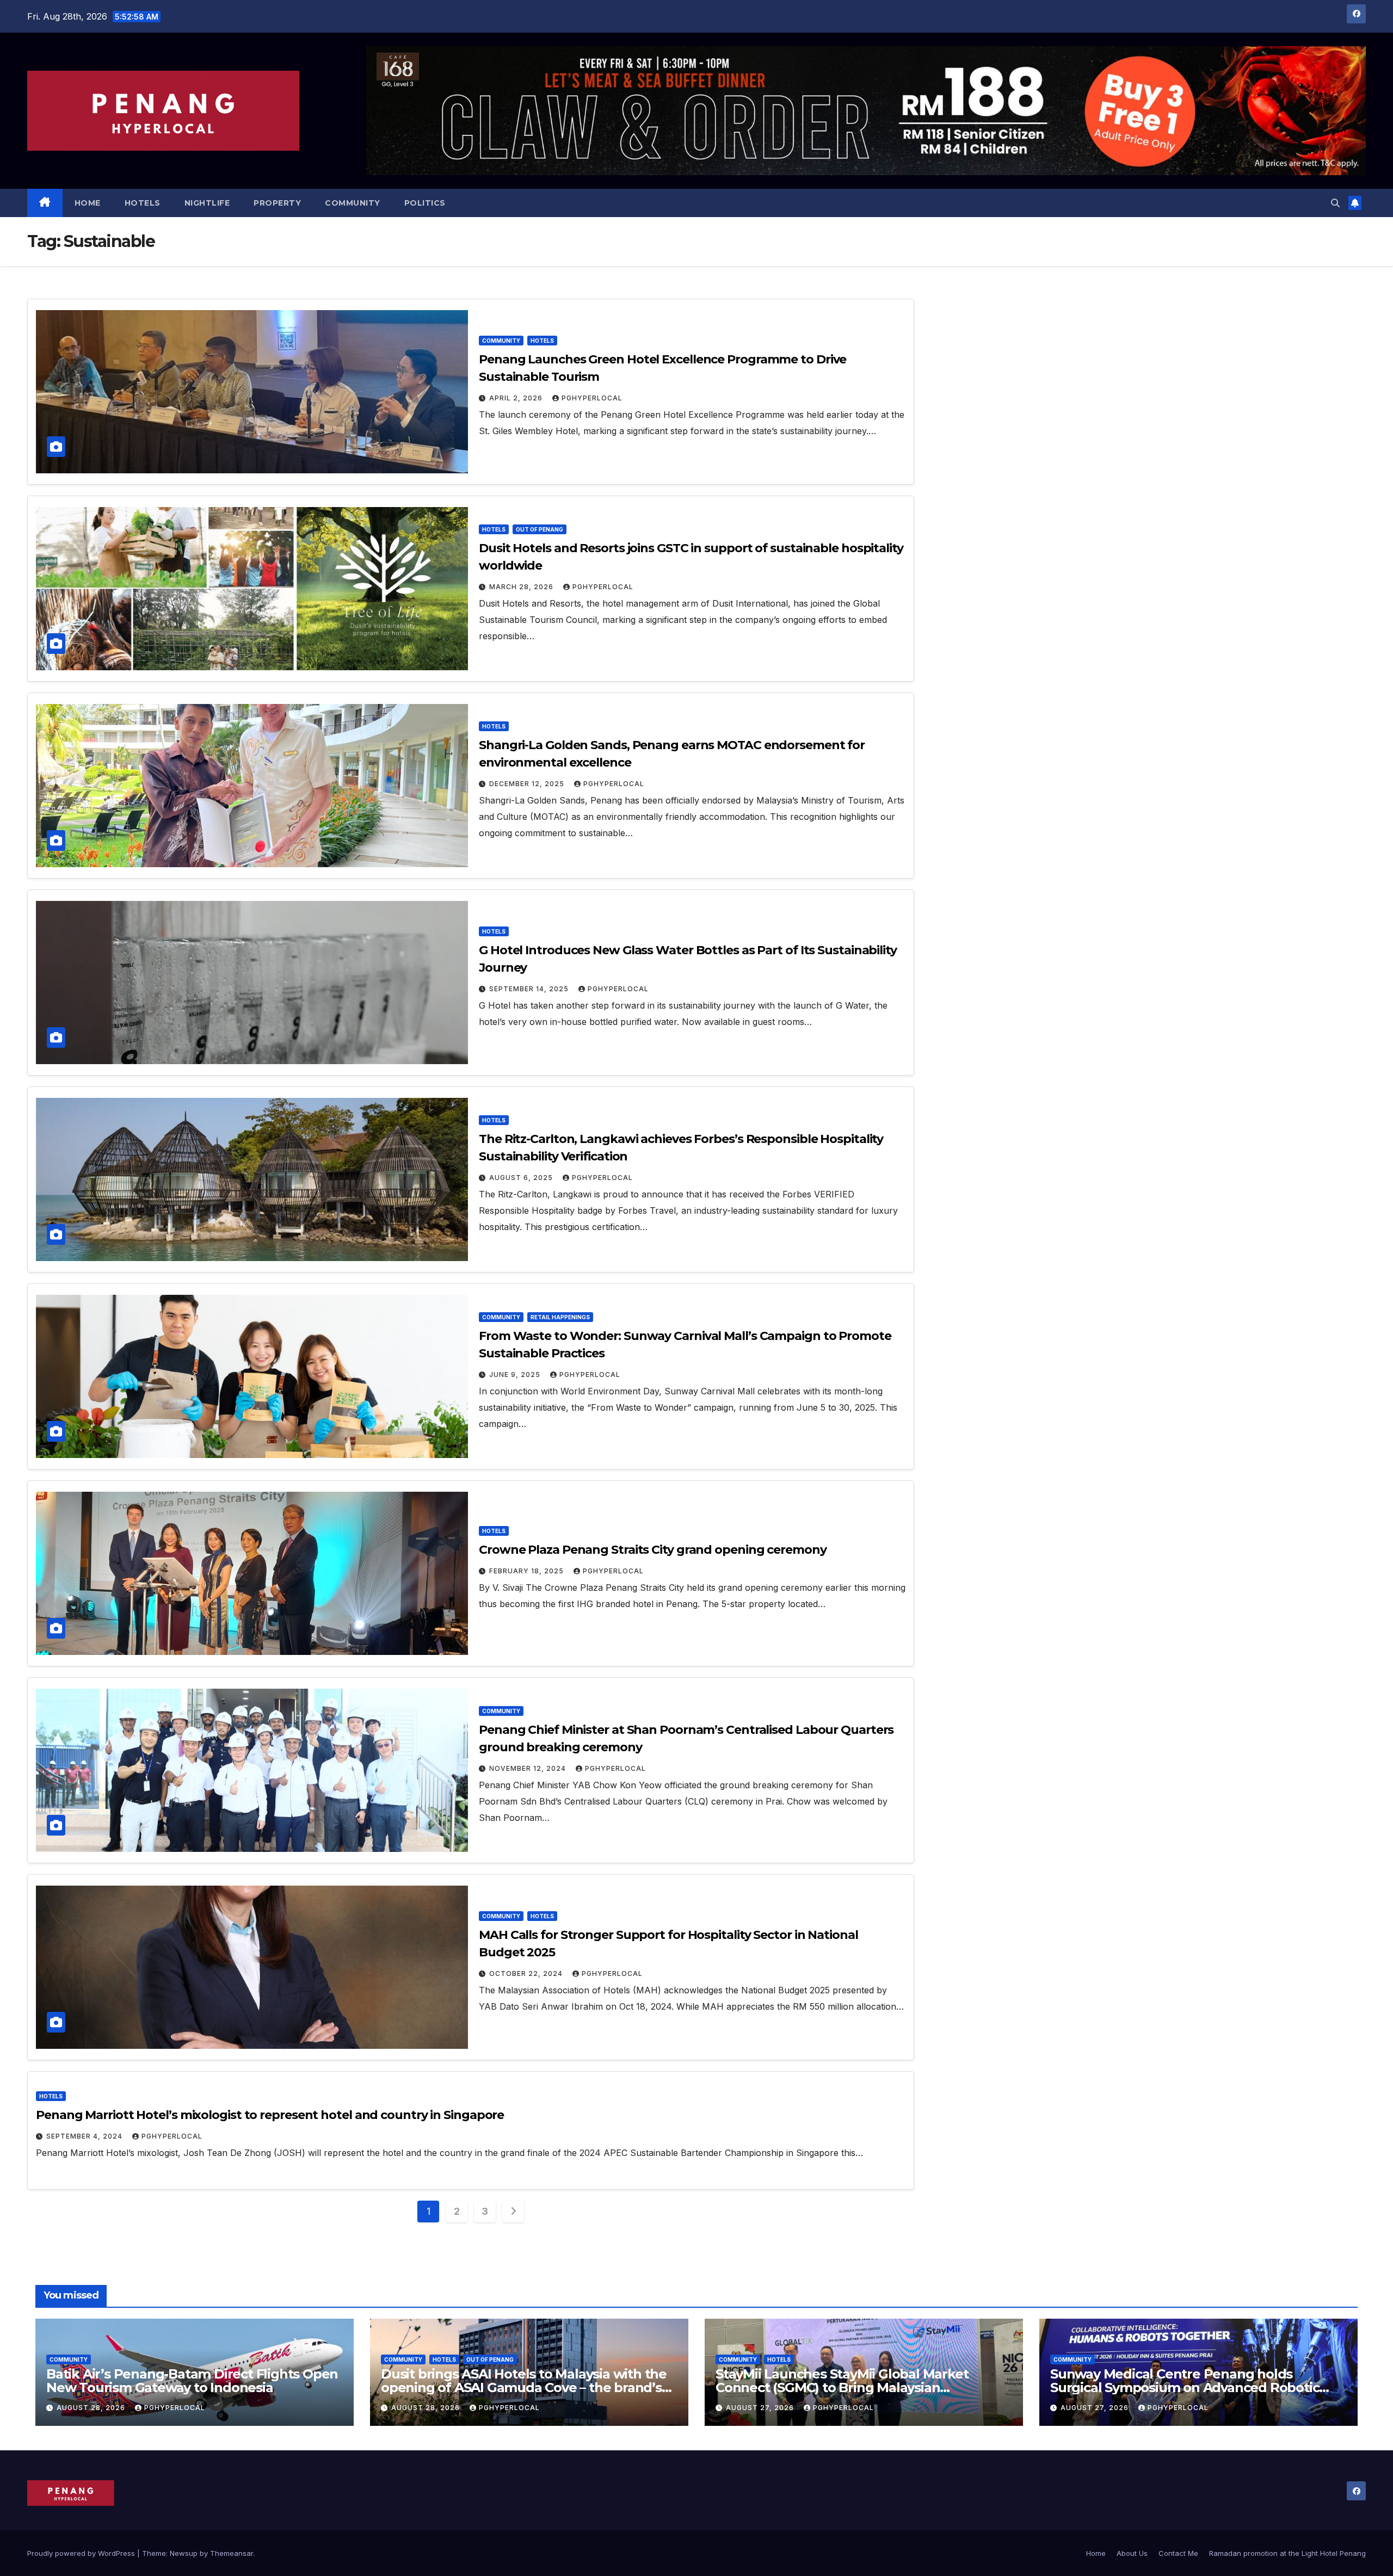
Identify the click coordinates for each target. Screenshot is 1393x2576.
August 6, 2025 (522, 1178)
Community (353, 203)
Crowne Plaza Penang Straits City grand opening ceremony (653, 1550)
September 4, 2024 (85, 2136)
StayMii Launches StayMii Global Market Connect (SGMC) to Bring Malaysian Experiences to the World (842, 2387)
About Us (1132, 2553)
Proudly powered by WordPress (82, 2553)
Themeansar (232, 2553)
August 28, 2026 (92, 2408)
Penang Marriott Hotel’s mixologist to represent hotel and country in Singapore (270, 2115)
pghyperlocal (592, 398)
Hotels (143, 203)
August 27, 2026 (761, 2408)
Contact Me (1178, 2553)
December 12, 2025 (528, 784)
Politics (425, 203)
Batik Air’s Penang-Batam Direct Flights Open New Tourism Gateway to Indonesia (192, 2381)
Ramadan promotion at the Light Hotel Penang (1287, 2553)
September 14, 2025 (530, 989)
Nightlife (207, 203)
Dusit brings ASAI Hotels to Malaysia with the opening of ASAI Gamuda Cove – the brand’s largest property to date (524, 2387)
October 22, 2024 (527, 1973)
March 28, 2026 (522, 587)
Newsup (184, 2553)
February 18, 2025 (528, 1571)
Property (277, 203)
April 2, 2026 (517, 398)
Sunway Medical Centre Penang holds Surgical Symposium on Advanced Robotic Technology (1185, 2387)
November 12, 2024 (529, 1768)
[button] (1335, 203)
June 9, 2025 (516, 1375)
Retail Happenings (560, 1317)
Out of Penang (540, 529)
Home (88, 203)
